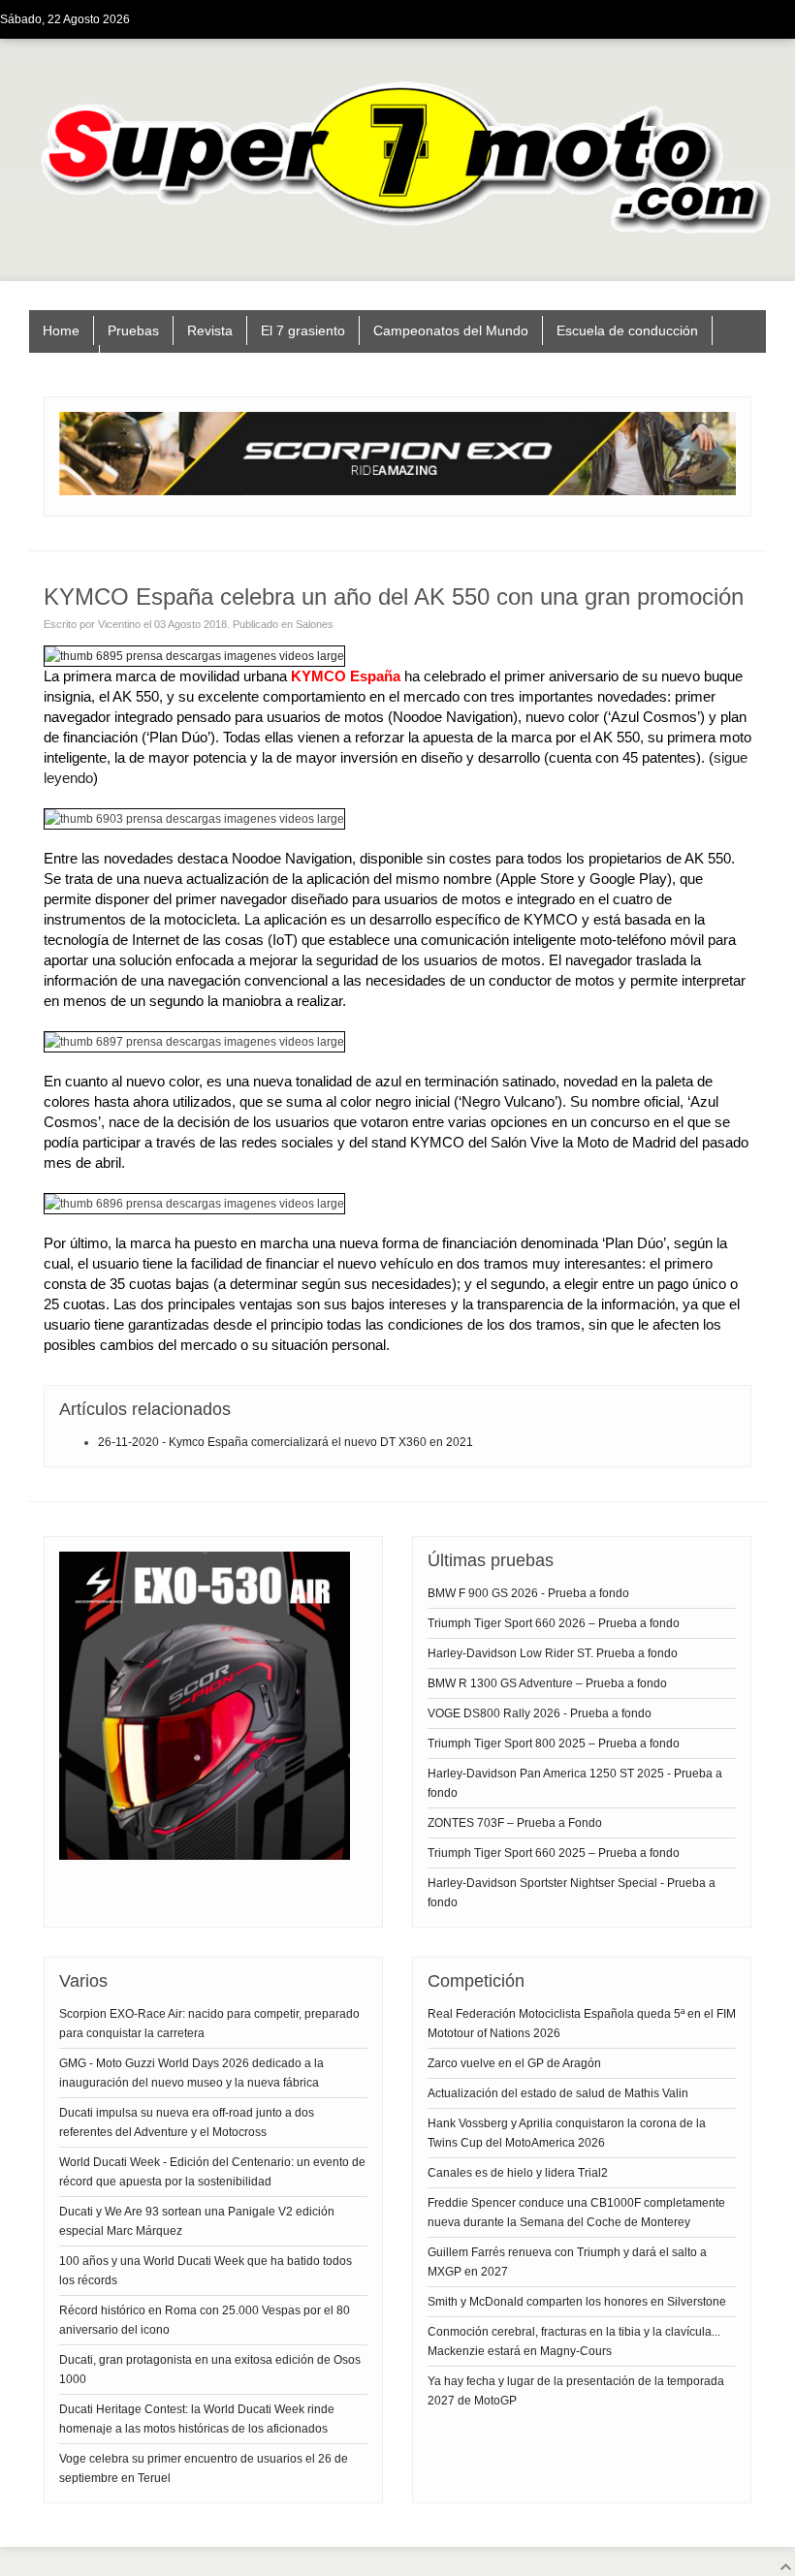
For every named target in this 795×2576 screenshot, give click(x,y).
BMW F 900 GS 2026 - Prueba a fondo (528, 1593)
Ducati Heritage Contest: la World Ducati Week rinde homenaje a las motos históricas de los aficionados (197, 2419)
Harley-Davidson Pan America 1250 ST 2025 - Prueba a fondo (575, 1783)
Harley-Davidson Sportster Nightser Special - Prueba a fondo (572, 1893)
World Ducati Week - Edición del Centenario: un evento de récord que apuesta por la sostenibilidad (212, 2172)
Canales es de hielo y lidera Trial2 (518, 2173)
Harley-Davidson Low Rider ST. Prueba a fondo (553, 1653)
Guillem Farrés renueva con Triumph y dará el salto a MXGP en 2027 (567, 2262)
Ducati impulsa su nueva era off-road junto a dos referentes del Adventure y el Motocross (187, 2122)
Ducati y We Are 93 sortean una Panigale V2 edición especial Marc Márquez (197, 2221)
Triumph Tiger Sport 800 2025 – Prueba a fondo (554, 1744)
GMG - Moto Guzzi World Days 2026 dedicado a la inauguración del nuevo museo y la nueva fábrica (191, 2073)
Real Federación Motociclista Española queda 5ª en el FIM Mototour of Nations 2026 (582, 2024)
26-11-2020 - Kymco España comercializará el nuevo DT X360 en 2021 (286, 1442)
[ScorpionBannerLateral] (205, 1856)
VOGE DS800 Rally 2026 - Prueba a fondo (540, 1713)
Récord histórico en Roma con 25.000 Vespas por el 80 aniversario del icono (205, 2320)
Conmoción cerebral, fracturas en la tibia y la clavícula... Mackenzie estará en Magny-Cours (574, 2341)
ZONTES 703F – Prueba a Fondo (515, 1823)
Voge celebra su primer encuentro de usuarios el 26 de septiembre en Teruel (204, 2468)
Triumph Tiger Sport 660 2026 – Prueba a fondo (554, 1623)
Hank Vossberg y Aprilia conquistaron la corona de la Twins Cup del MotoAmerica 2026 (567, 2133)
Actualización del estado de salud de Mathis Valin (558, 2093)
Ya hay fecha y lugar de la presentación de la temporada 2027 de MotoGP (576, 2391)
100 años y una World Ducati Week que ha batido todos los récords (206, 2271)
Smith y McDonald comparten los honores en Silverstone (577, 2302)
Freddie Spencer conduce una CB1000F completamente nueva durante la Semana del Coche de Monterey (576, 2213)
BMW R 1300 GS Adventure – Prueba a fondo (547, 1683)
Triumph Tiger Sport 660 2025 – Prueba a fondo (554, 1853)
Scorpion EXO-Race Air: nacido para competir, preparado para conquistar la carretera (209, 2024)
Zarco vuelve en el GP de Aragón (514, 2063)
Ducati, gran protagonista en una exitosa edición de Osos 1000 (210, 2370)
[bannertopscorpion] (397, 491)
